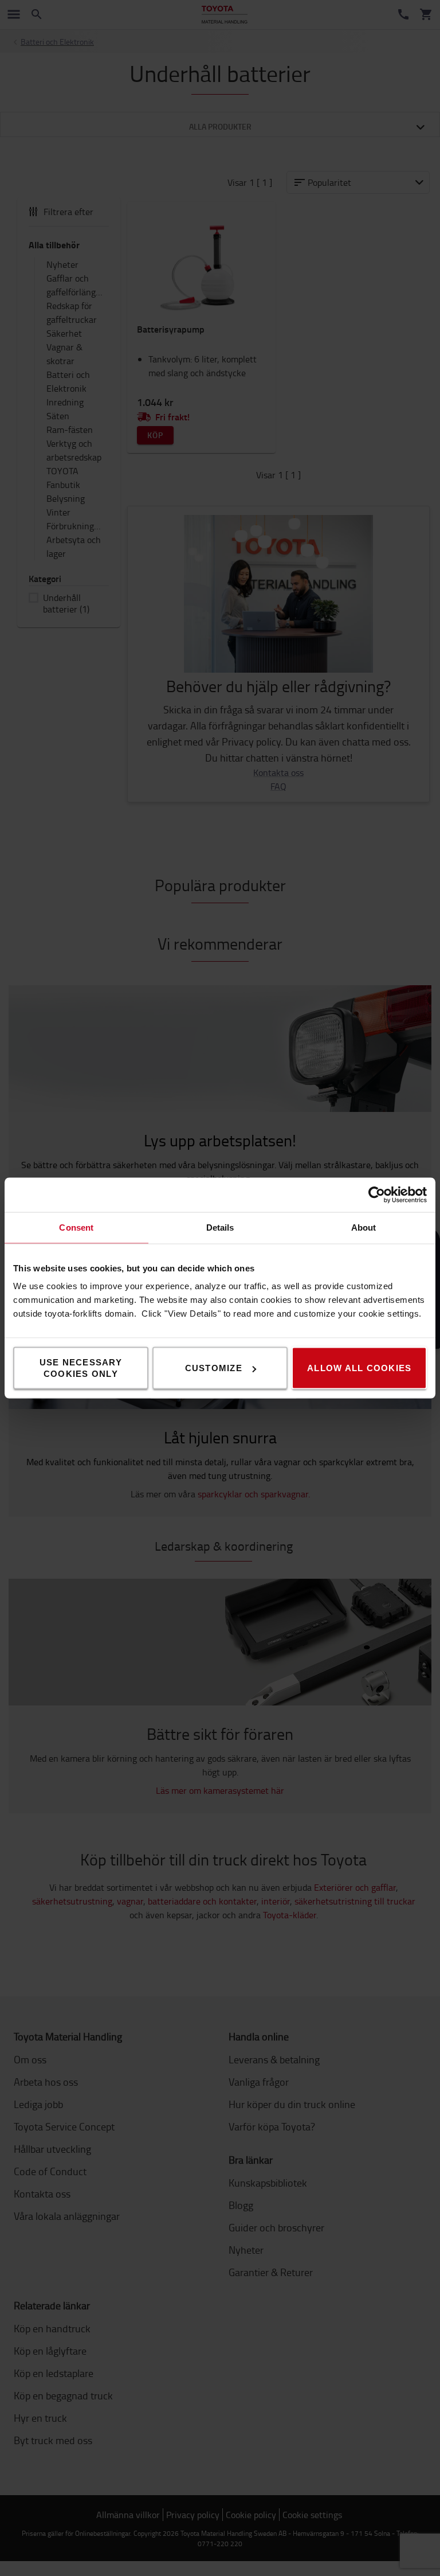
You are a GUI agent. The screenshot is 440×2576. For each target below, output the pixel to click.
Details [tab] (220, 1227)
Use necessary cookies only (81, 1368)
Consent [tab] (76, 1227)
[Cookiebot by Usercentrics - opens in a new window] (377, 1195)
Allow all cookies (359, 1368)
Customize (214, 1368)
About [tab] (364, 1227)
